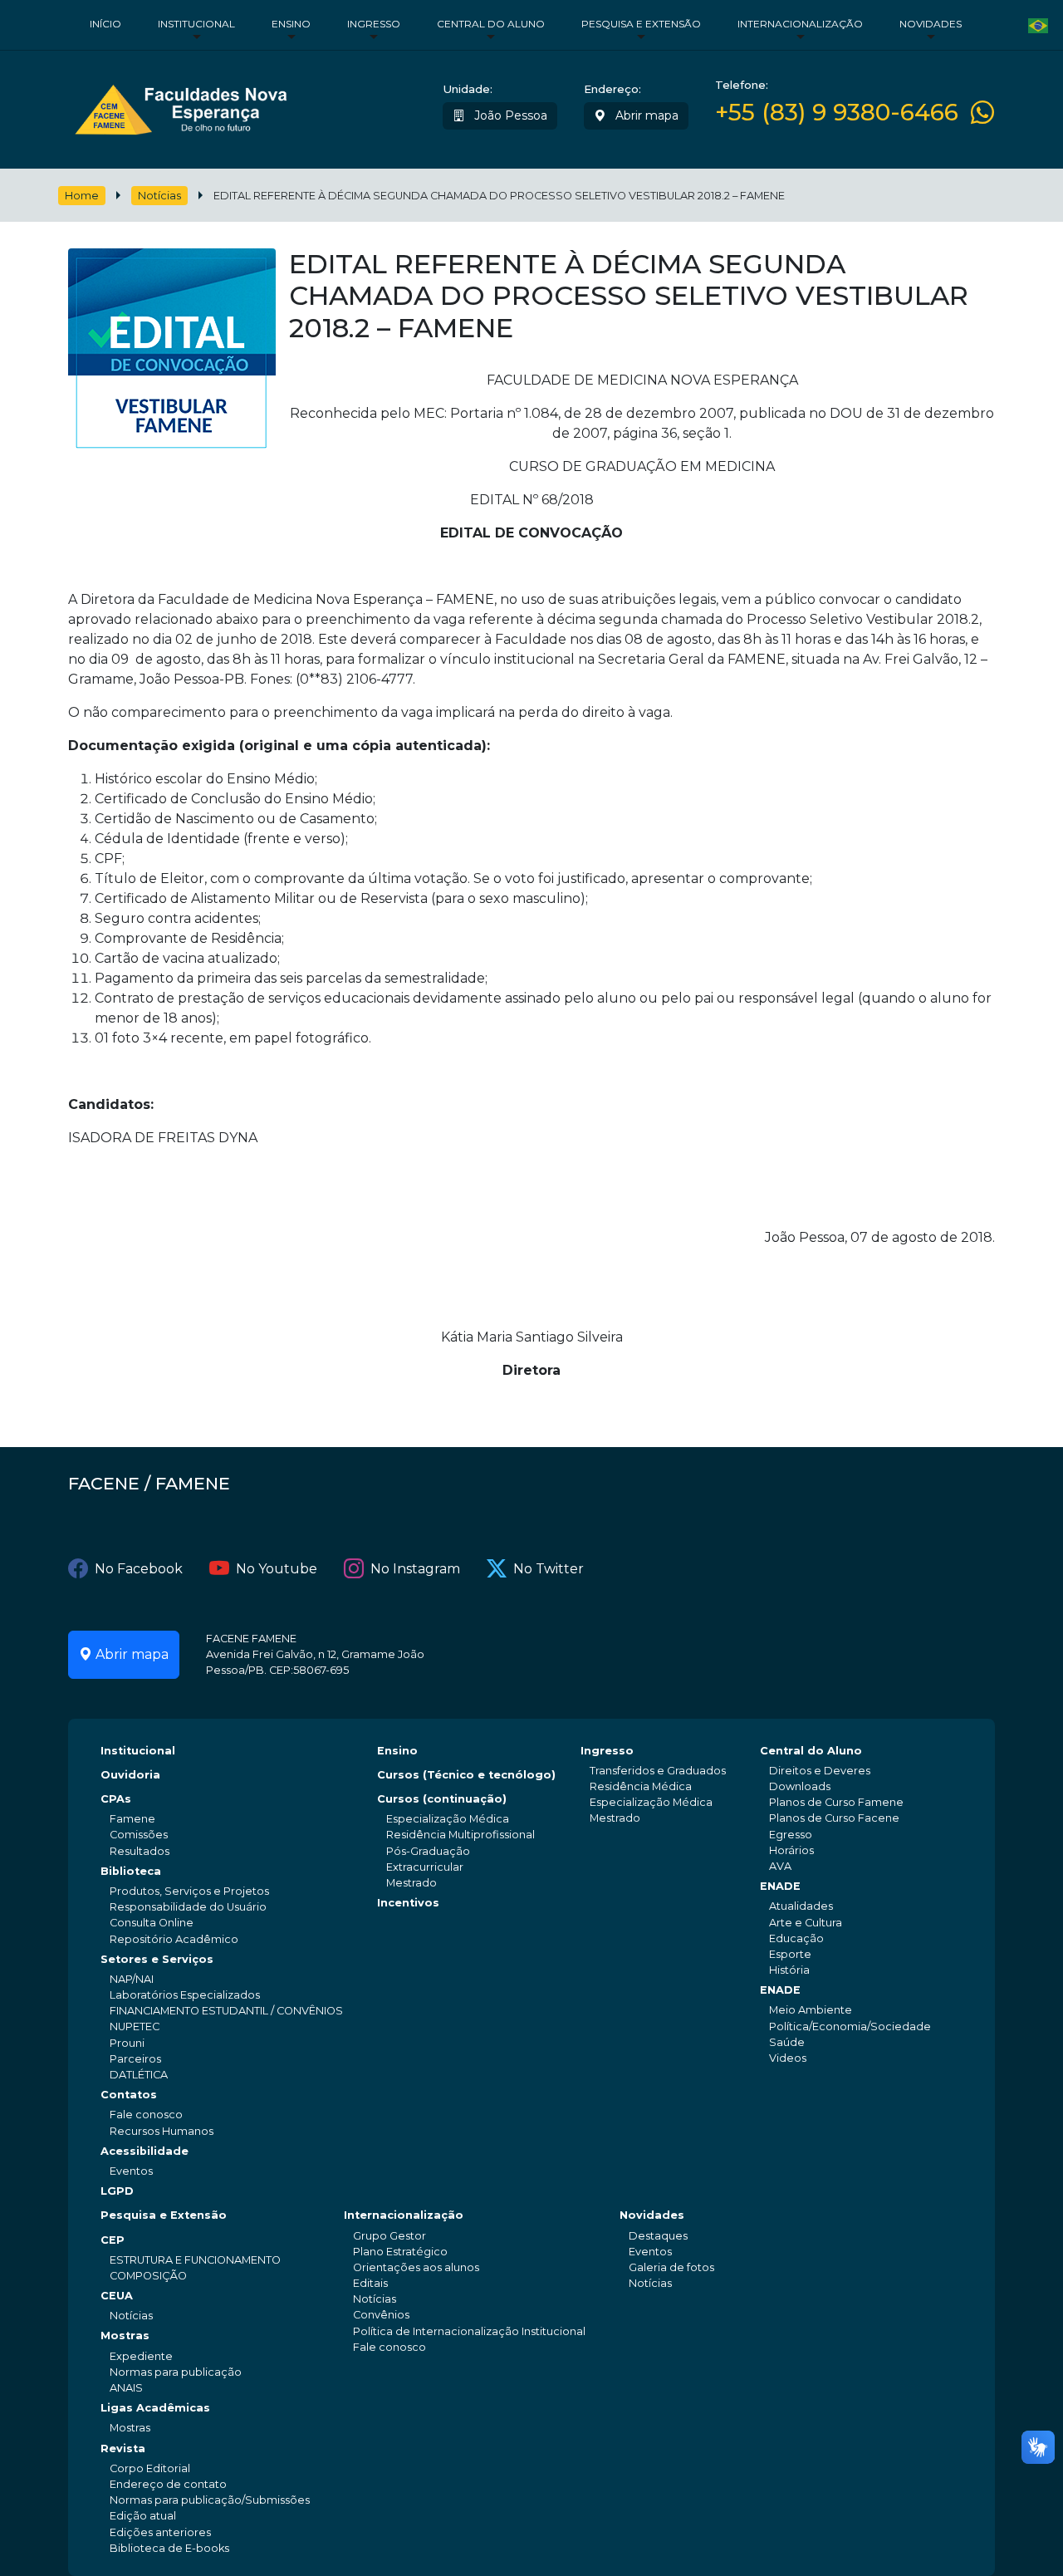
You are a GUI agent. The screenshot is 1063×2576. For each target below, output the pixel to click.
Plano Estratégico (400, 2252)
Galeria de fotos (671, 2267)
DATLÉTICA (139, 2075)
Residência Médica (641, 1786)
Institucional (196, 24)
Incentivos (408, 1903)
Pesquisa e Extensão (641, 24)
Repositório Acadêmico (174, 1939)
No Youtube (277, 1569)
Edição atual (143, 2516)
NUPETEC (135, 2026)
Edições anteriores (160, 2532)
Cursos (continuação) (442, 1799)
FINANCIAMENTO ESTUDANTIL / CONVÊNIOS (226, 2011)
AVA (780, 1866)
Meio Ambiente (811, 2010)
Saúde (787, 2042)
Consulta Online (152, 1923)
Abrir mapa (645, 115)
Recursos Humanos (162, 2131)
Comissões (139, 1835)
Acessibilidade (145, 2151)
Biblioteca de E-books (169, 2548)
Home (82, 196)
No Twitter (549, 1569)
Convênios (381, 2315)
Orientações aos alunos (416, 2267)
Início (105, 24)
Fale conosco (146, 2115)
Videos (788, 2058)
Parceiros (135, 2059)
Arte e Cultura (806, 1923)
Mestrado (411, 1883)
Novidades (931, 24)
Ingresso (374, 24)
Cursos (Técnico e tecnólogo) (466, 1775)
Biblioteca (131, 1871)
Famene (132, 1819)
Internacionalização (800, 24)
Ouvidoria (130, 1775)
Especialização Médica (448, 1819)
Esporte (790, 1954)
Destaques (658, 2236)
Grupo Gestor (389, 2236)
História (789, 1970)
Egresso (791, 1835)
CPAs (116, 1799)
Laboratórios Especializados (185, 1995)
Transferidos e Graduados (658, 1771)
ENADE (780, 1886)
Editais (370, 2283)
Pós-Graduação (428, 1851)
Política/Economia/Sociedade (850, 2026)
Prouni (127, 2043)
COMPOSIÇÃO (148, 2276)
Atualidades (801, 1906)
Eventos (131, 2171)
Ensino (291, 24)
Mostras (125, 2336)
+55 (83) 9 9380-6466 (837, 113)
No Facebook (139, 1569)
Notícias (159, 196)
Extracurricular (425, 1867)
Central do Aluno (491, 24)
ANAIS (126, 2388)
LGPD (117, 2191)
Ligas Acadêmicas (155, 2408)
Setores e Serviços (157, 1959)
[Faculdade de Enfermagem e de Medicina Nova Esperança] (181, 106)
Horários (791, 1850)
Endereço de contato (168, 2484)
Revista (123, 2448)
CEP (113, 2240)
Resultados (140, 1851)
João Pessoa (509, 115)
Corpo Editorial (150, 2468)
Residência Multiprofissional (460, 1835)
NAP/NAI (132, 1979)
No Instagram (415, 1569)
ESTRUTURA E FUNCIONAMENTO (195, 2260)
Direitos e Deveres (820, 1771)
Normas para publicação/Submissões (210, 2500)
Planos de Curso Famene (836, 1802)
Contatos (129, 2095)
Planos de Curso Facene (834, 1818)
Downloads (800, 1786)
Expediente (141, 2356)
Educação (796, 1938)
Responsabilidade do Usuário (188, 1907)
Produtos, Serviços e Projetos (189, 1891)
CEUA (117, 2296)
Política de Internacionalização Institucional (469, 2331)
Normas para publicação (176, 2372)
